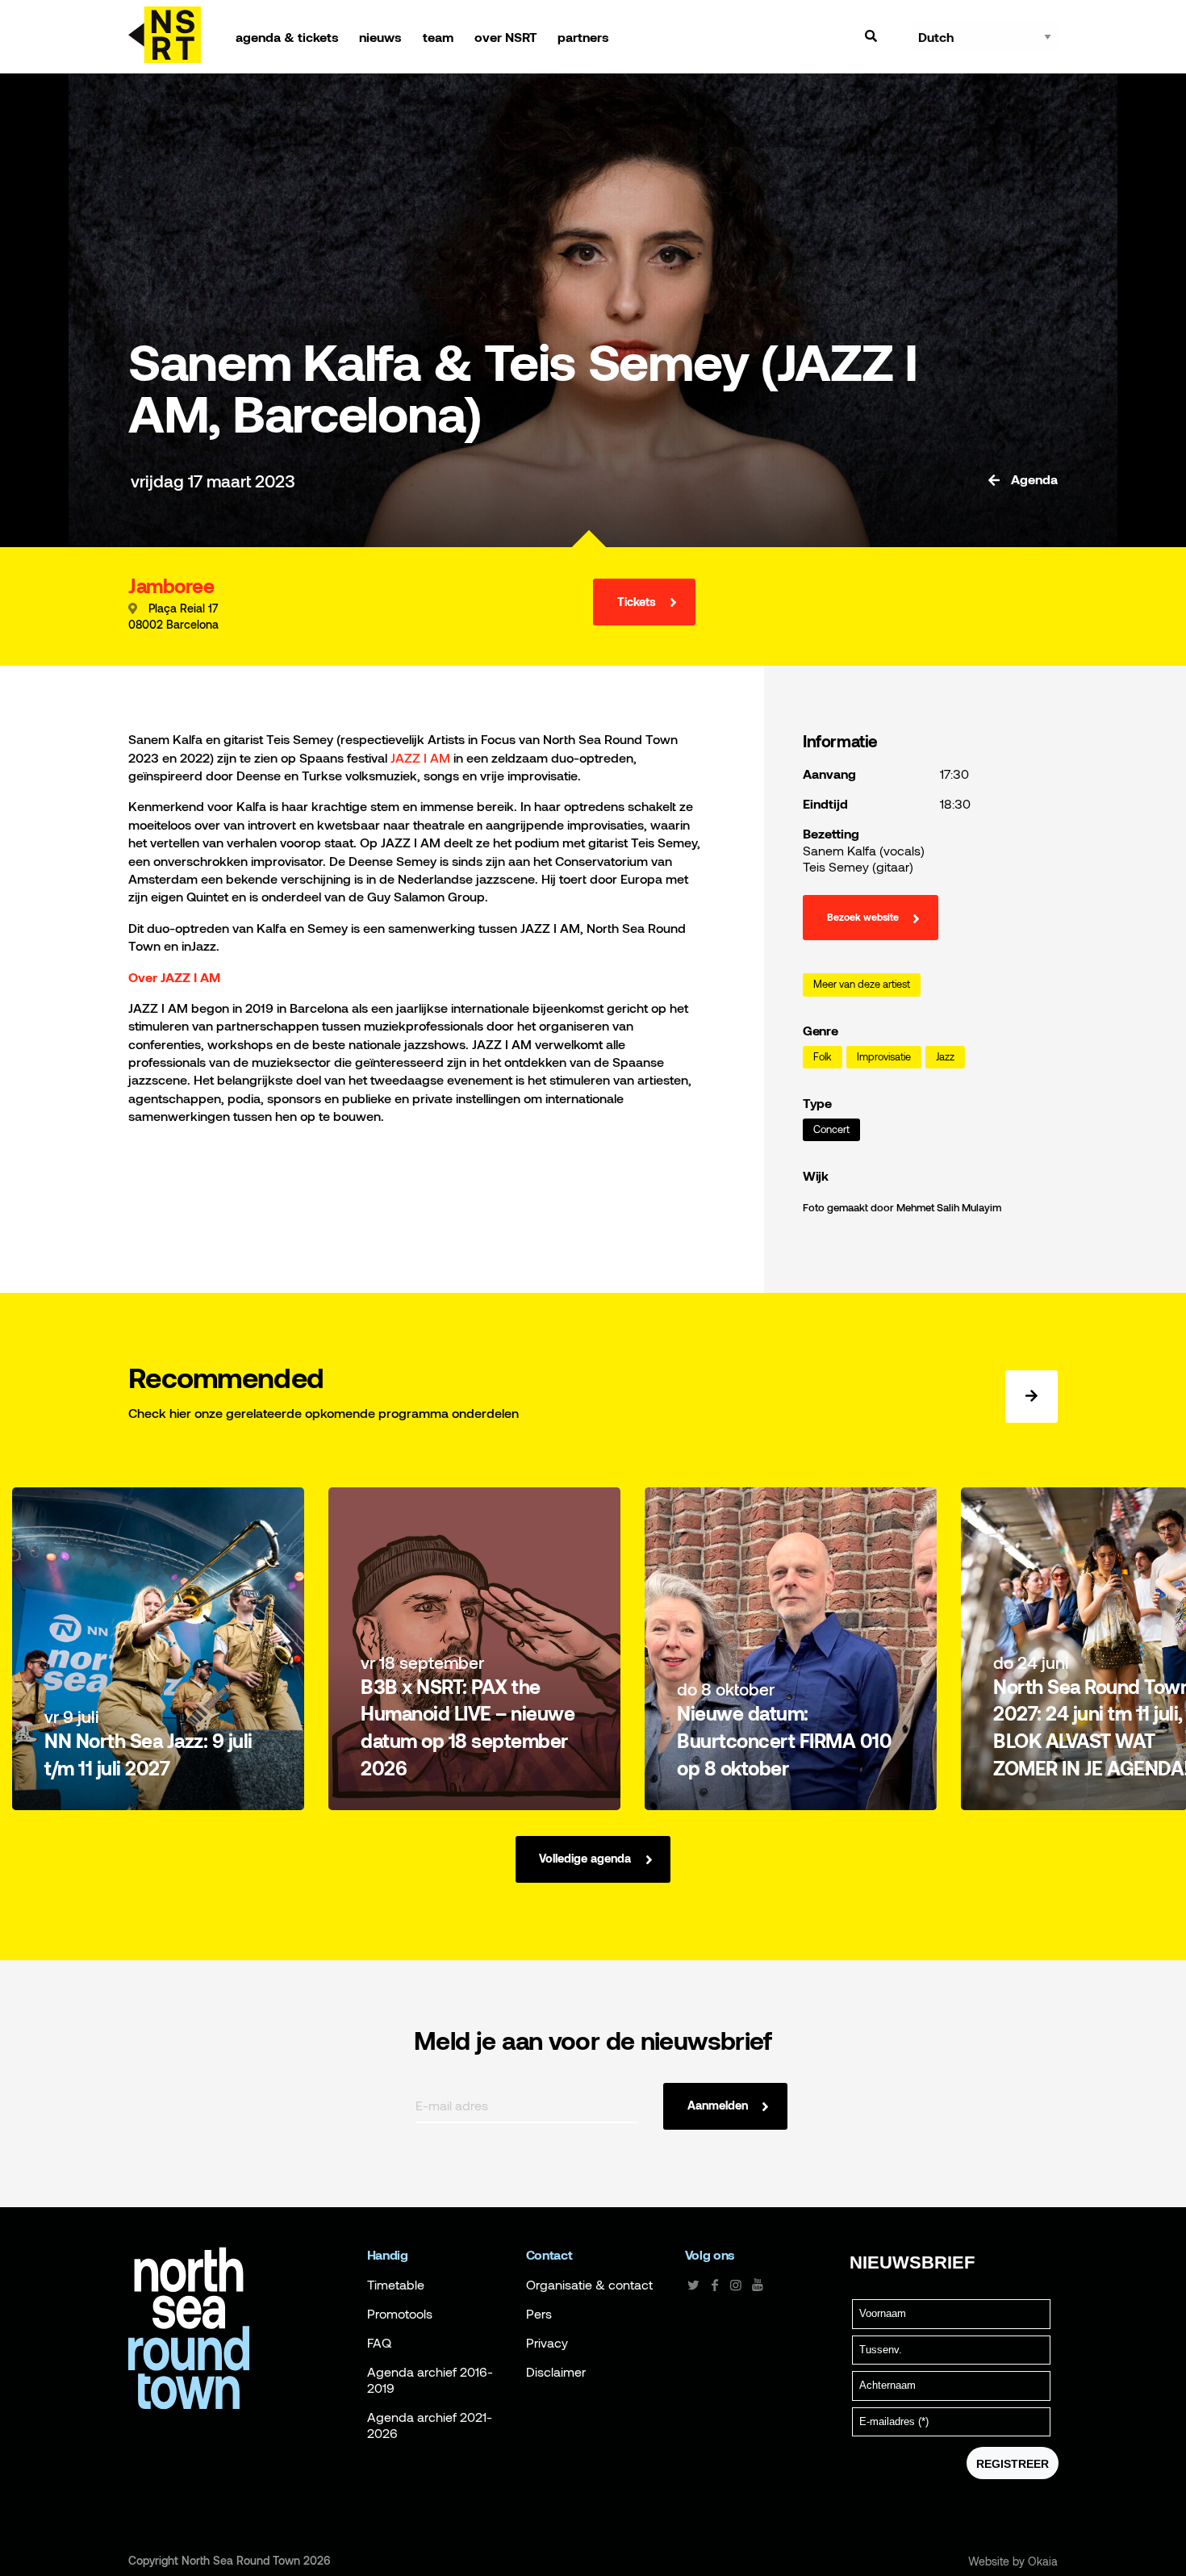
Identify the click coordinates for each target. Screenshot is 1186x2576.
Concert (831, 1129)
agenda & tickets (287, 37)
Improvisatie (884, 1057)
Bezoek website (863, 918)
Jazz (945, 1057)
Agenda (1033, 479)
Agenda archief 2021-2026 (430, 2425)
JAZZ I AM (420, 757)
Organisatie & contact (589, 2285)
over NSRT (506, 37)
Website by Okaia (1013, 2561)
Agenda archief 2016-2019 (430, 2380)
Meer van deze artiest (862, 984)
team (438, 37)
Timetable (396, 2285)
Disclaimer (556, 2372)
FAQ (379, 2343)
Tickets (637, 602)
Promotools (400, 2314)
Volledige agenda (585, 1858)
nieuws (380, 37)
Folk (823, 1057)
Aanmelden (718, 2105)
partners (583, 37)
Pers (539, 2314)
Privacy (547, 2343)
